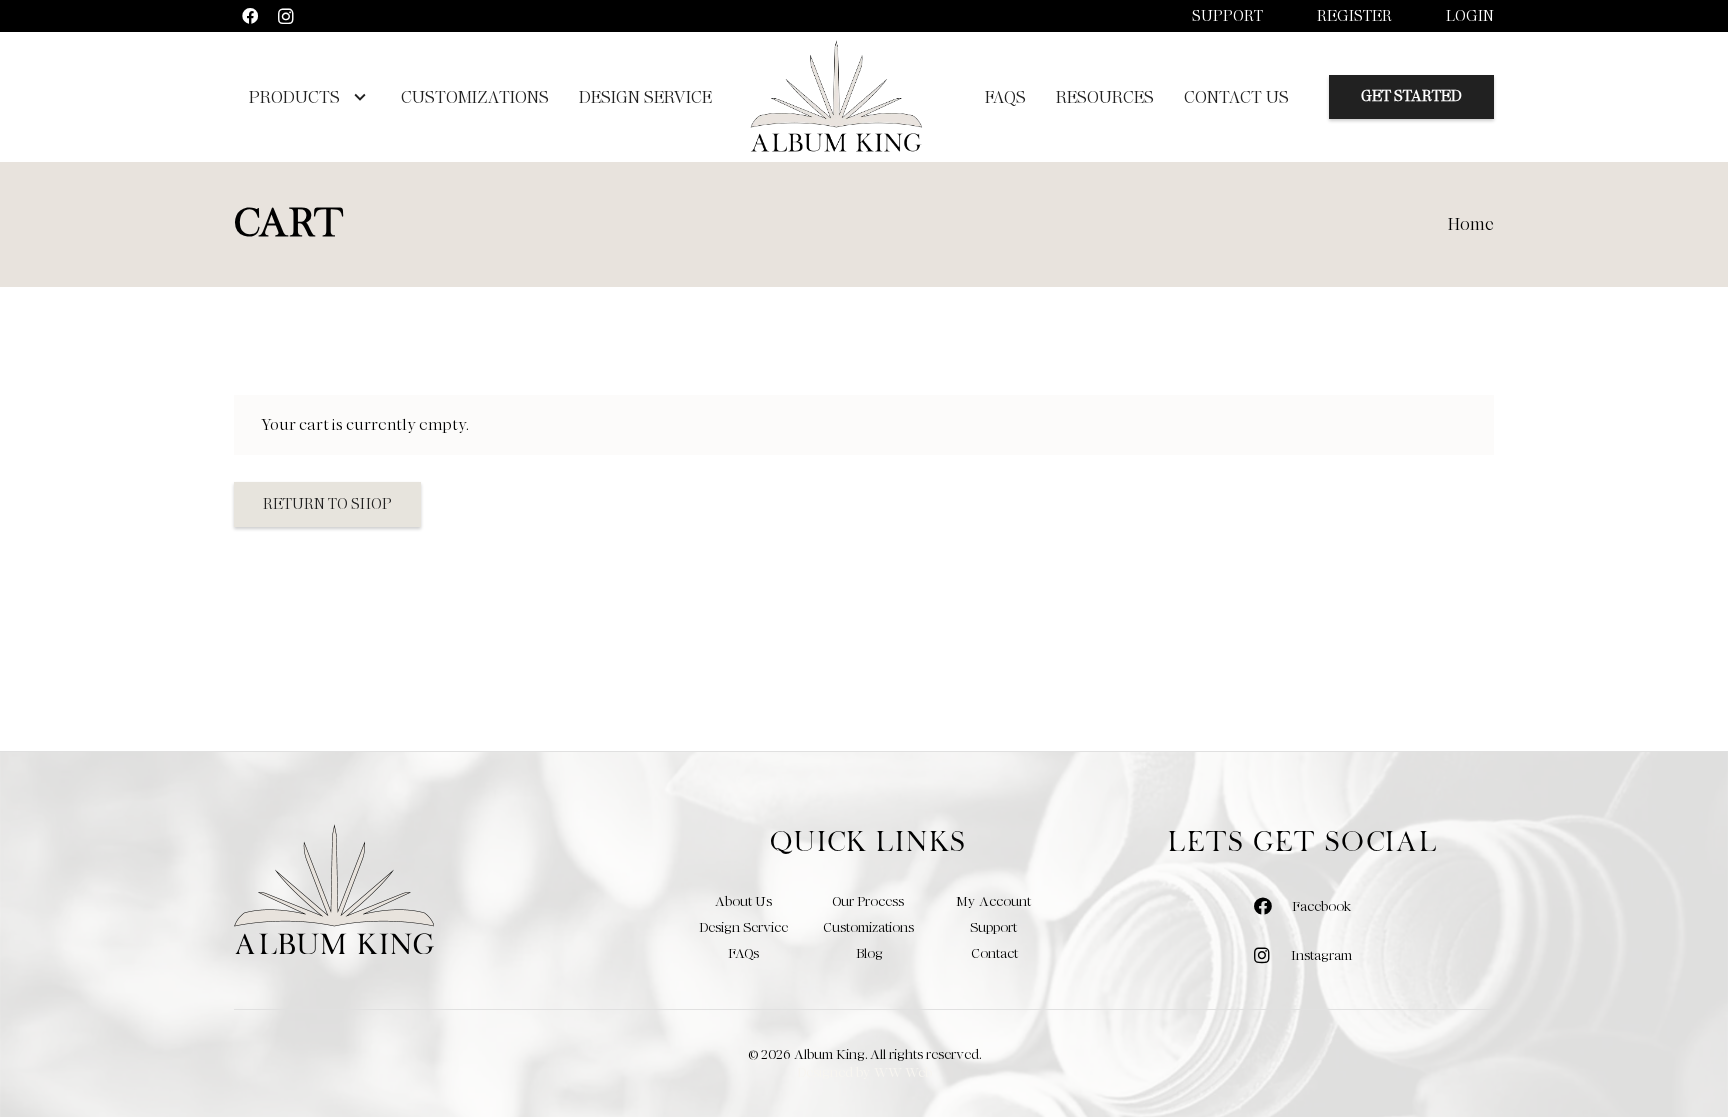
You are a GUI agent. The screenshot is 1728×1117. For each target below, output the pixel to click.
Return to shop (327, 504)
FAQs (743, 953)
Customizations (868, 927)
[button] (355, 97)
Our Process (868, 901)
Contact (994, 953)
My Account (993, 901)
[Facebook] (250, 16)
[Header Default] (836, 96)
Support (1227, 16)
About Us (743, 901)
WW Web (903, 1072)
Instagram (1321, 955)
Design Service (743, 927)
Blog (869, 953)
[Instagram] (286, 16)
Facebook (1321, 906)
